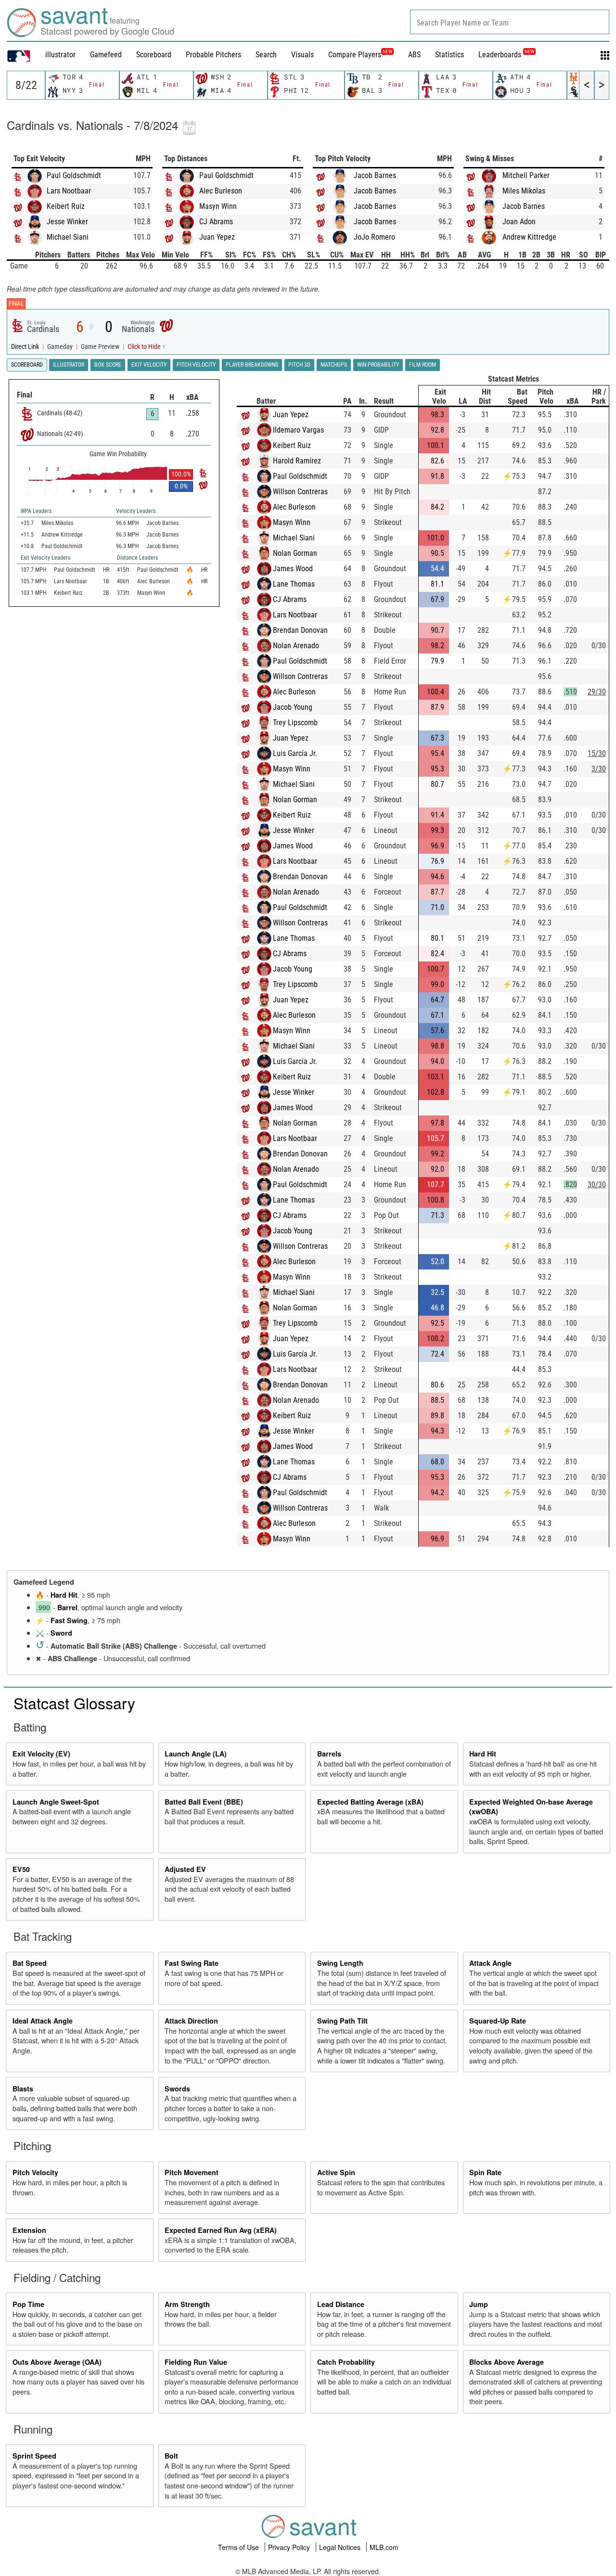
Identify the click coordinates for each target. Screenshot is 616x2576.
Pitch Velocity (35, 2172)
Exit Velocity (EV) (41, 1754)
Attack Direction (191, 2021)
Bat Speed (30, 1963)
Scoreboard (154, 55)
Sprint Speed (34, 2456)
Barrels (329, 1754)
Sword (61, 1633)
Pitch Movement (192, 2172)
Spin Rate (485, 2172)
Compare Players (355, 55)
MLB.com (384, 2547)
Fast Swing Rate (192, 1963)
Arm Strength (187, 2304)
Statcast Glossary (74, 1703)
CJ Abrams (216, 222)
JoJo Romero (374, 237)
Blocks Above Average (507, 2362)
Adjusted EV (185, 1869)
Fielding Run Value (196, 2362)
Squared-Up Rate (498, 2021)
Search (266, 55)
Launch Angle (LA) (196, 1754)
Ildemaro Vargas (298, 430)
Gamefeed (106, 55)
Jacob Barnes (375, 175)
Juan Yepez (217, 237)
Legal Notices (341, 2547)
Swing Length (340, 1963)
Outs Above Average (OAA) (57, 2362)
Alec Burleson (221, 191)
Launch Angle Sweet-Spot (56, 1802)
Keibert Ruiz (66, 206)
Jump (479, 2304)
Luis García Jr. (295, 753)
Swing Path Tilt (342, 2021)
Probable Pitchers (213, 55)
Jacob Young (293, 707)
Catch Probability (346, 2362)
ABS (414, 55)
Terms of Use (239, 2547)
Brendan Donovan (300, 630)
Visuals (302, 55)
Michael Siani (68, 237)
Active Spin (336, 2172)
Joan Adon (519, 222)
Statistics (449, 55)
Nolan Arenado (296, 646)
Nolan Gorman (295, 553)
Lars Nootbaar (69, 191)
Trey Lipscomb (295, 723)
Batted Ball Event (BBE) (204, 1802)
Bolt (171, 2456)
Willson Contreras (300, 492)
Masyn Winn (218, 206)
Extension (29, 2230)
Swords (177, 2089)
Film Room (423, 365)
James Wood (293, 569)
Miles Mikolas (524, 191)
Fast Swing (69, 1620)
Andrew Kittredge (529, 237)
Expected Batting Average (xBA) (370, 1802)
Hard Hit (64, 1595)
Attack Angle (490, 1963)
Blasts (23, 2089)
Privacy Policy (290, 2547)
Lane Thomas (294, 584)
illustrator (60, 55)
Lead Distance (341, 2304)
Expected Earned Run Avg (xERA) (221, 2230)
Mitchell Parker (526, 175)
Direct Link (26, 347)
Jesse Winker (67, 222)
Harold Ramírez (297, 461)
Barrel (67, 1607)
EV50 (21, 1869)
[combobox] (510, 22)
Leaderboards (506, 55)
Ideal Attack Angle (43, 2021)
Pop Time (28, 2304)
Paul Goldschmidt (74, 175)
